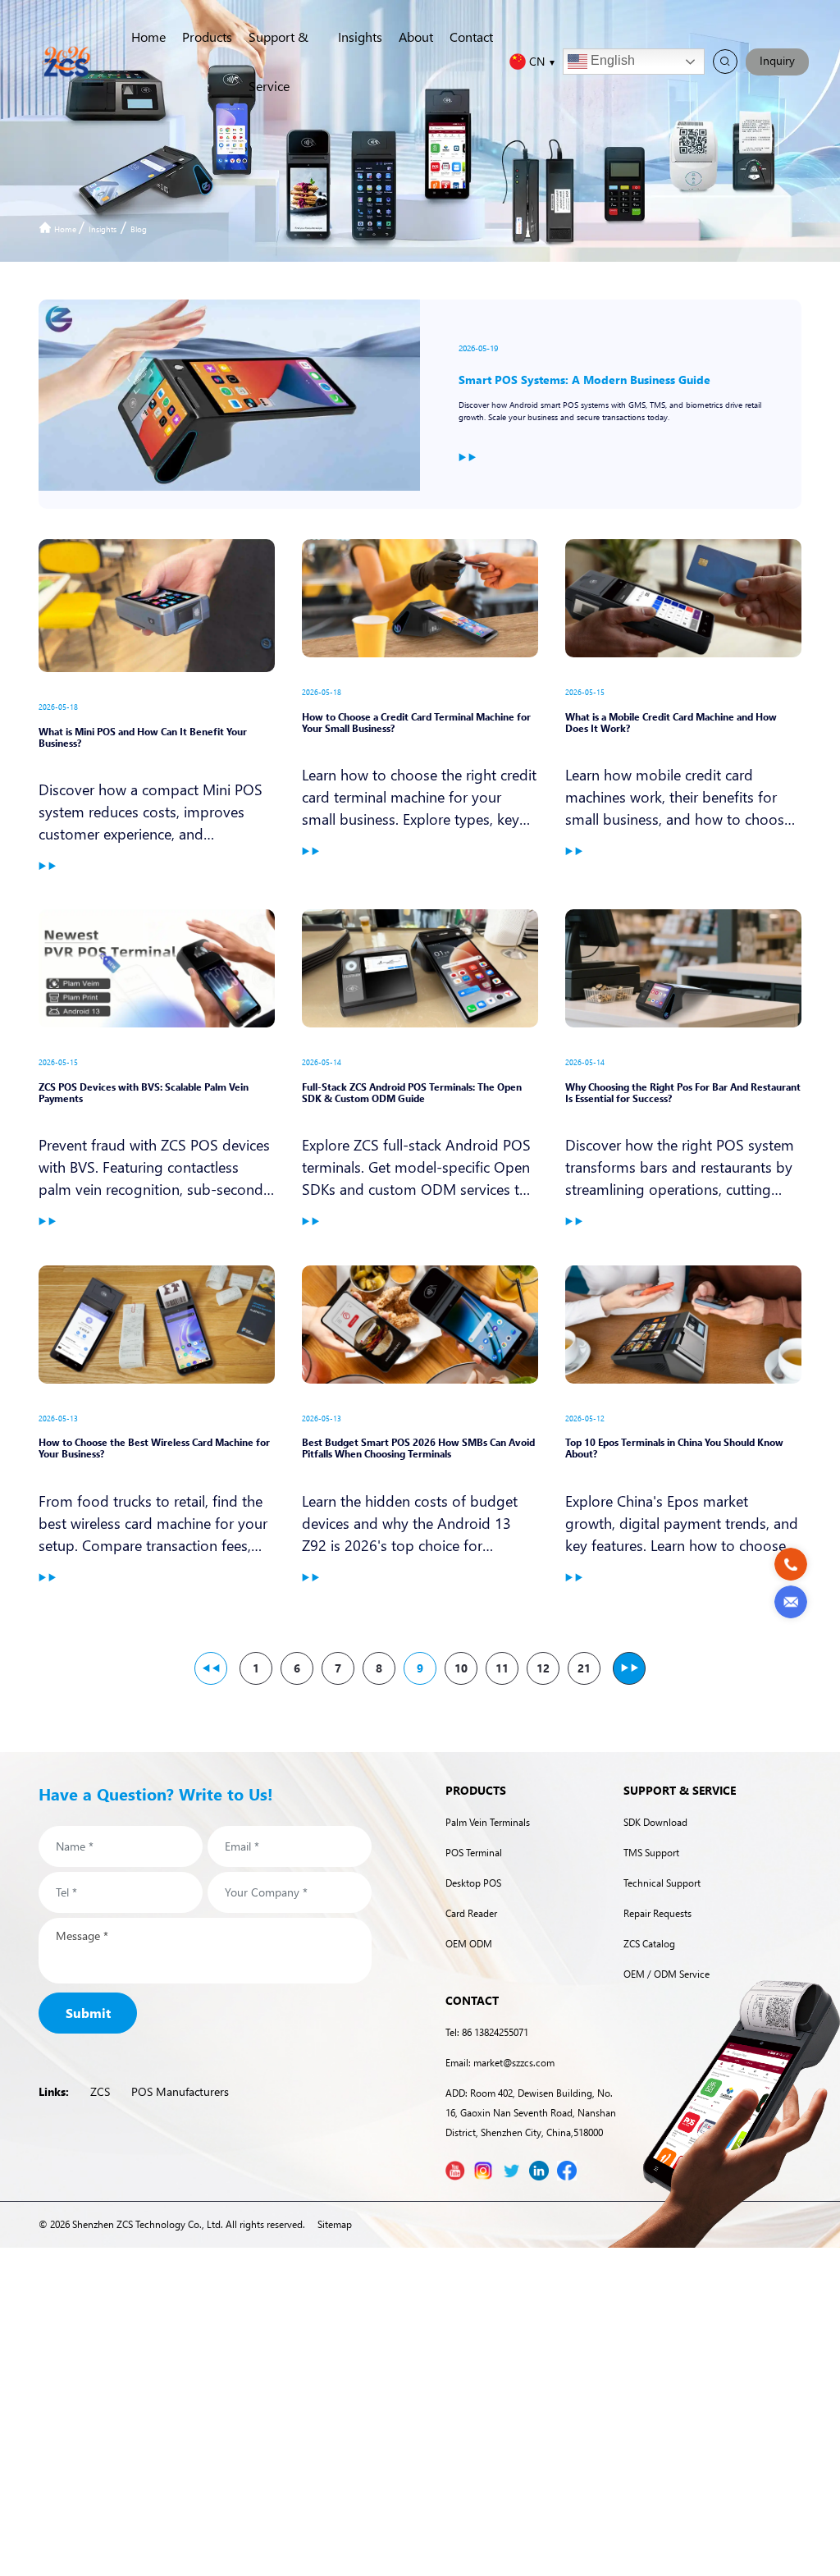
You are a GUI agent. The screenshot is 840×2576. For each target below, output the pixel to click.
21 (584, 1668)
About (416, 37)
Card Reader (471, 1913)
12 (543, 1668)
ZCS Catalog (649, 1944)
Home (148, 37)
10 (461, 1668)
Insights (360, 37)
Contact (471, 37)
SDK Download (655, 1822)
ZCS (100, 2091)
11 (502, 1668)
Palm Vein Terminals (488, 1822)
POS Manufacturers (180, 2091)
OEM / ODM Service (667, 1974)
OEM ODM (469, 1944)
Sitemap (335, 2224)
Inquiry (777, 60)
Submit (88, 2013)
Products (207, 37)
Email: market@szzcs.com (500, 2063)
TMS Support (651, 1853)
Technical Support (662, 1883)
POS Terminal (474, 1853)
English (611, 60)
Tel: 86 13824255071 (487, 2032)
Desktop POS (473, 1883)
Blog (139, 229)
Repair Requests (657, 1913)
